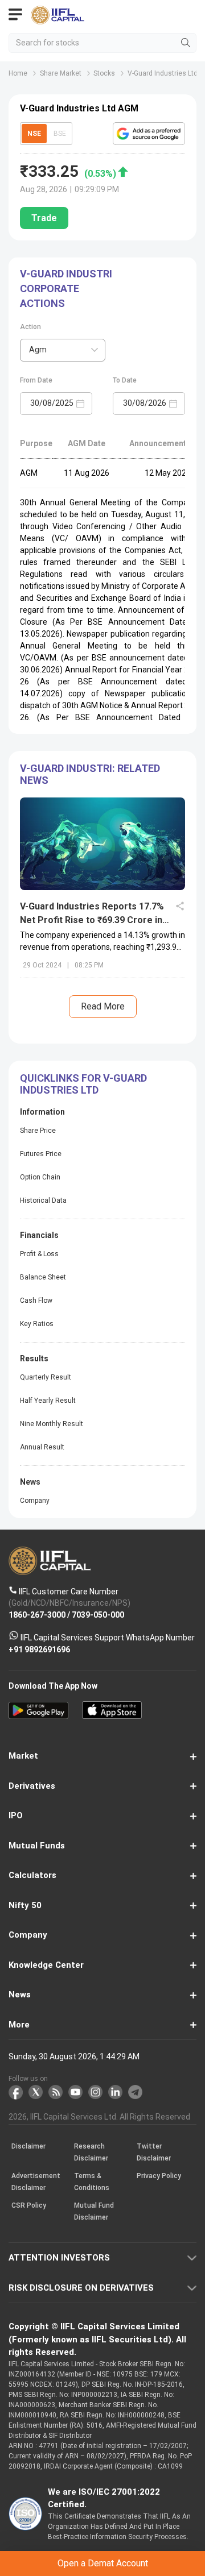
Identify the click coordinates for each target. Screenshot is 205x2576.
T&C (112, 1332)
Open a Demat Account (102, 1304)
